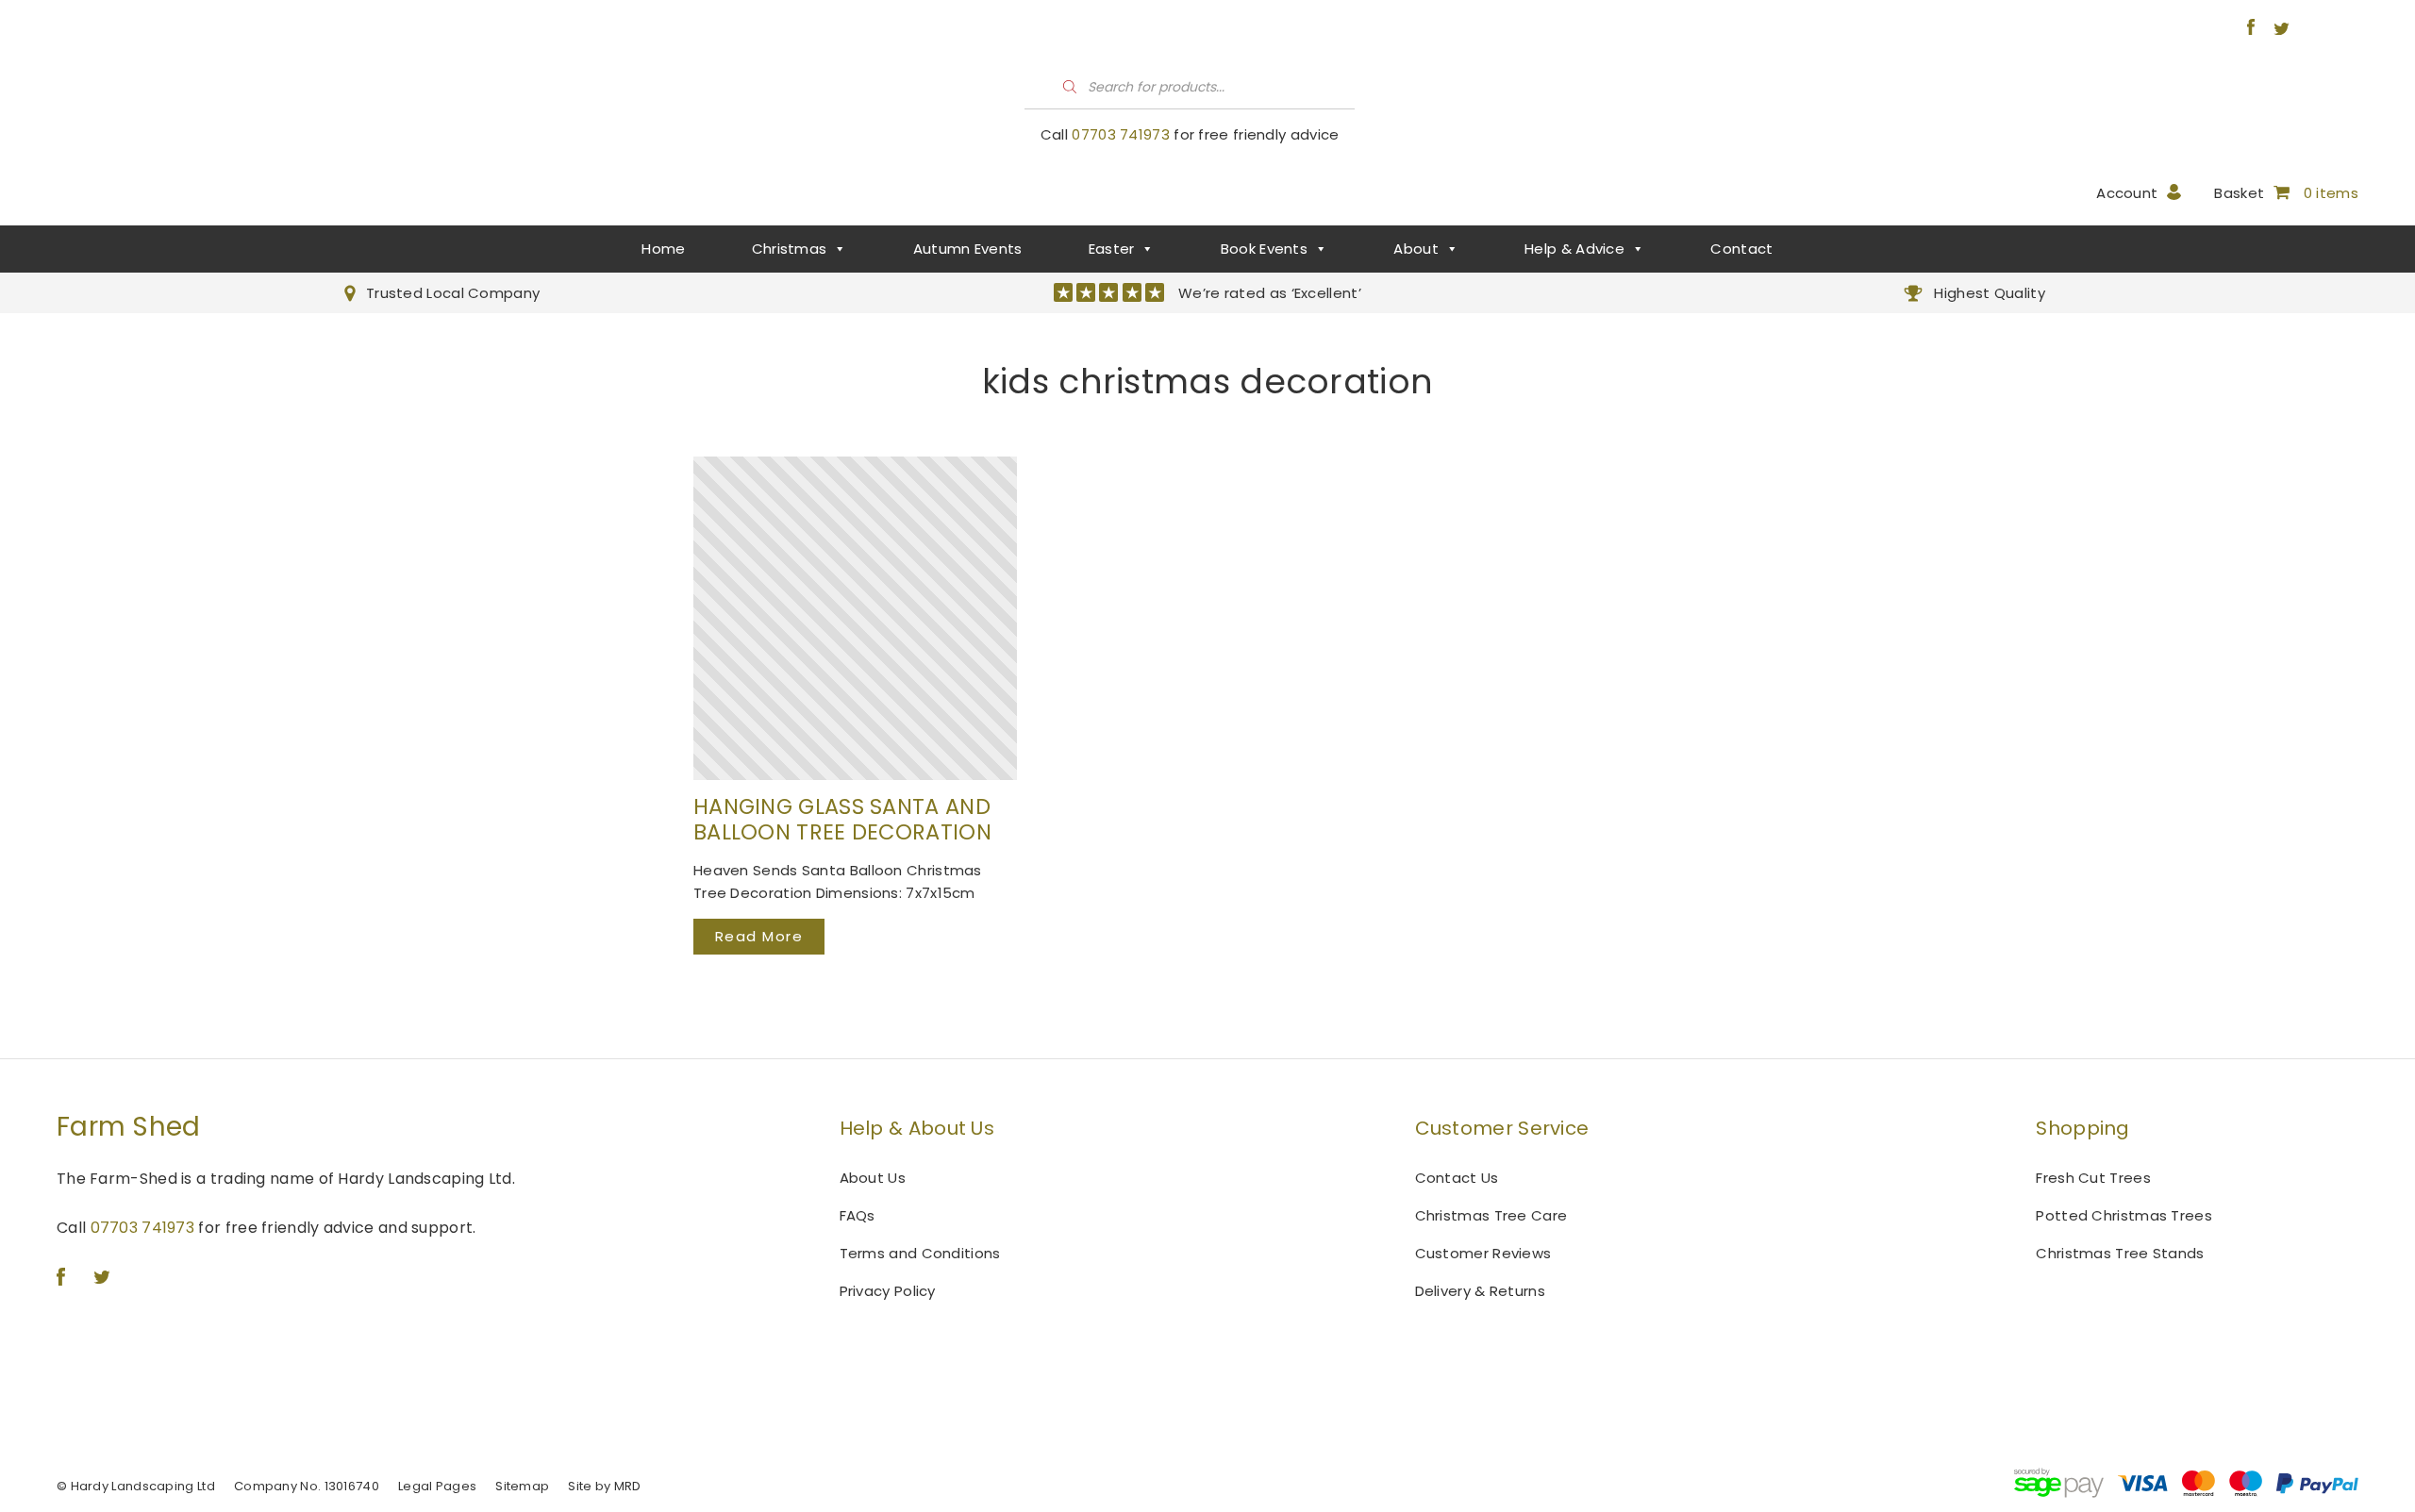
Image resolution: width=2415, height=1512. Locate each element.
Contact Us (1457, 1178)
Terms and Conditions (920, 1253)
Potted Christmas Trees (2124, 1215)
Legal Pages (437, 1486)
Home (663, 249)
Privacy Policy (888, 1291)
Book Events (1264, 249)
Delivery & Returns (1480, 1291)
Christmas (790, 249)
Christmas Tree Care (1491, 1215)
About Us (873, 1178)
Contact (1741, 249)
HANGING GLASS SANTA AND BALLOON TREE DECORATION (842, 820)
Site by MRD (604, 1486)
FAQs (858, 1215)
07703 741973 (1121, 134)
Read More (759, 936)
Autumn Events (968, 249)
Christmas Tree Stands (2120, 1253)
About (1416, 249)
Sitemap (522, 1486)
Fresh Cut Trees (2093, 1178)
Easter (1112, 249)
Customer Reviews (1483, 1253)
